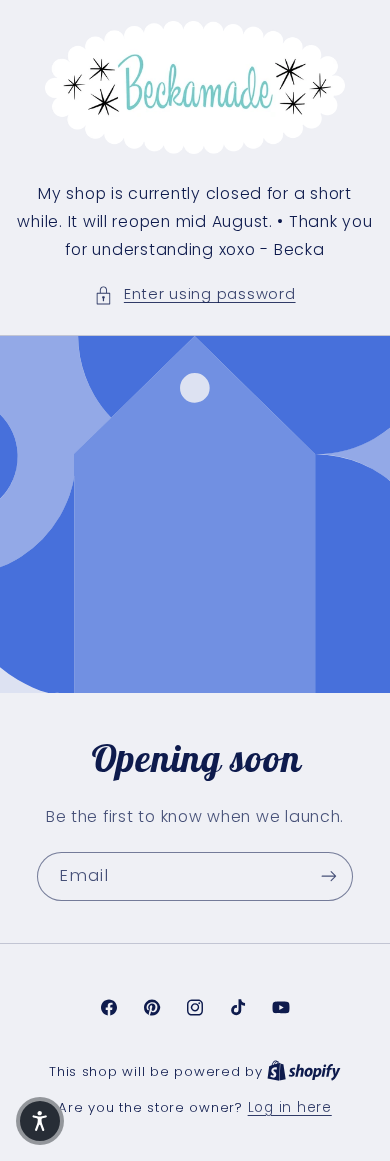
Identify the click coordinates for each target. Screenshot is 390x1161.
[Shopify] (304, 1071)
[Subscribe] (329, 875)
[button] (194, 295)
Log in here (290, 1107)
